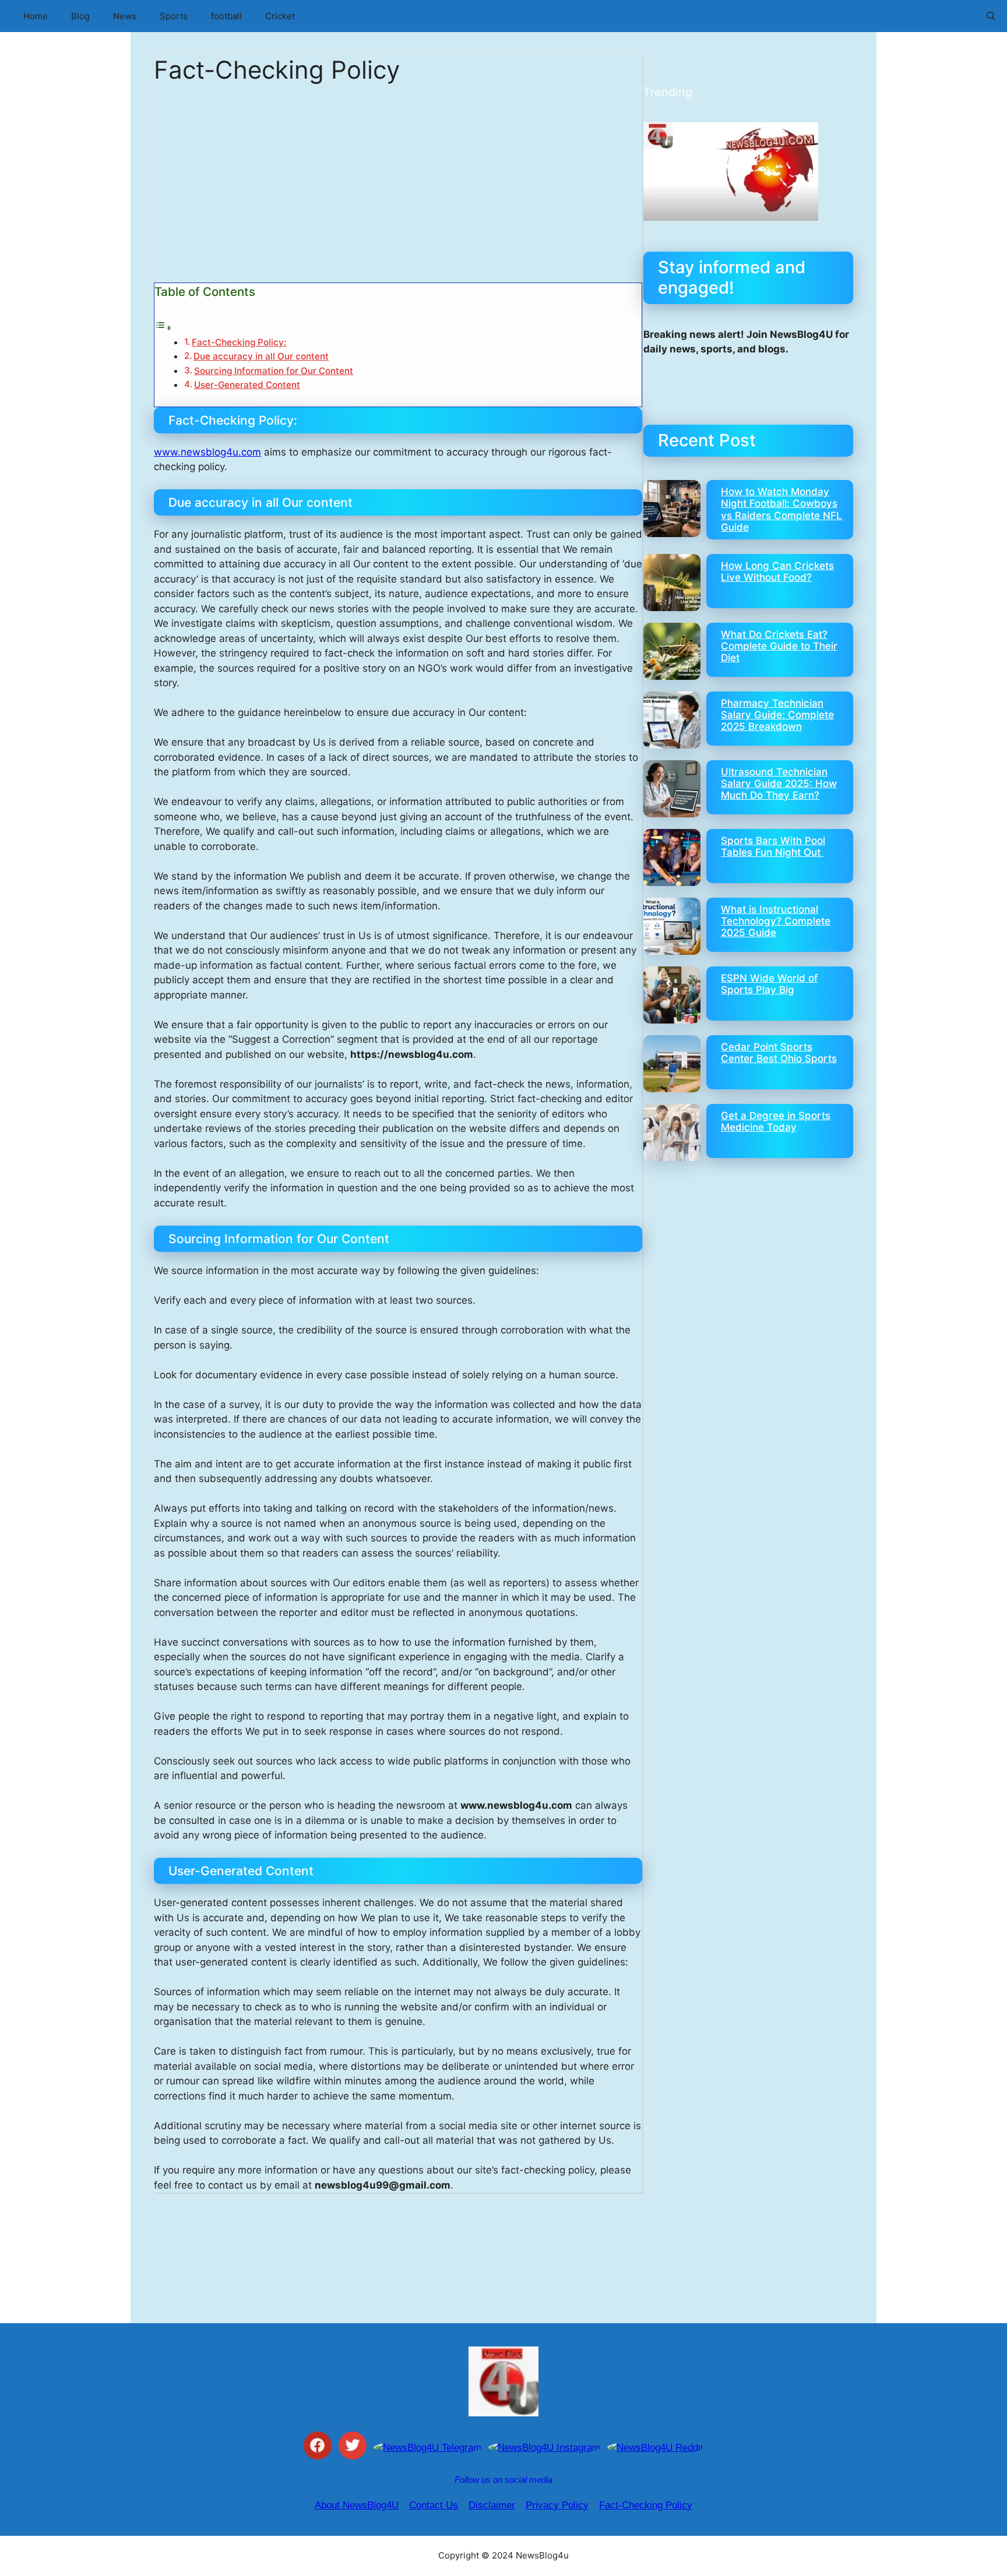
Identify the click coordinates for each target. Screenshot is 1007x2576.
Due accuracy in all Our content (261, 356)
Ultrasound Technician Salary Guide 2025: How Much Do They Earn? (779, 784)
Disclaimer (492, 2505)
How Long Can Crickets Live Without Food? (777, 571)
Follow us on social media (503, 2480)
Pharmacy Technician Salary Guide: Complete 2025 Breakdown (777, 715)
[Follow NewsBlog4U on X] (353, 2448)
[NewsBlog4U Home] (503, 2381)
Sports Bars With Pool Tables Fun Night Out (773, 846)
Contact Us (434, 2505)
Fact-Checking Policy (646, 2505)
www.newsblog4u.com (207, 452)
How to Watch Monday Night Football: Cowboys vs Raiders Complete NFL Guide (781, 509)
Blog (80, 16)
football (226, 16)
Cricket (280, 16)
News (125, 16)
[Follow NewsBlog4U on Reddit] (655, 2448)
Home (36, 16)
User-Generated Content (247, 385)
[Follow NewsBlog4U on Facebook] (318, 2448)
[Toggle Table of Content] (163, 327)
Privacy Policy (557, 2505)
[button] (991, 16)
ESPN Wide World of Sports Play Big (769, 984)
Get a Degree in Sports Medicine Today (776, 1121)
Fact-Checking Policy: (239, 342)
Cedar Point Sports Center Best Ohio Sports (779, 1053)
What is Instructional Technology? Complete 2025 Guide (776, 921)
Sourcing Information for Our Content (274, 371)
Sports (174, 16)
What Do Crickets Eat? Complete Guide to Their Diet (779, 646)
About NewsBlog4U (357, 2505)
